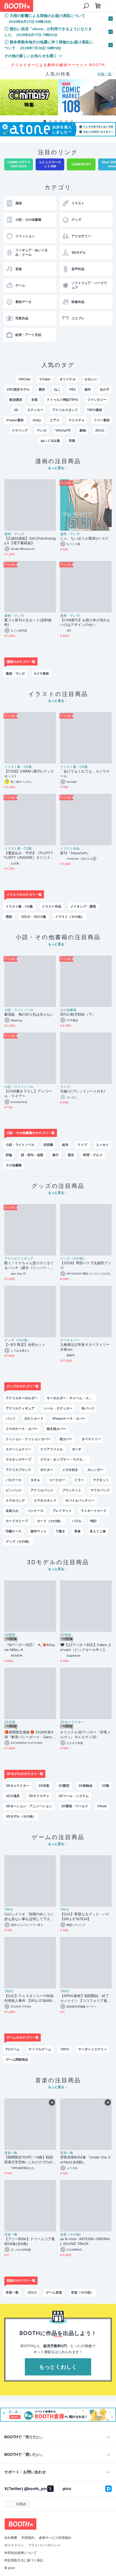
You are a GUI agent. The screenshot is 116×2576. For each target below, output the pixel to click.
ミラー (79, 1480)
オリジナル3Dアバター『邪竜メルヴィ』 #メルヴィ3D (85, 1734)
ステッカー (35, 410)
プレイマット (62, 1511)
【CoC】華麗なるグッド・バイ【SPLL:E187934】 (85, 1916)
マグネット (101, 1480)
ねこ (57, 389)
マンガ (42, 430)
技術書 (48, 1145)
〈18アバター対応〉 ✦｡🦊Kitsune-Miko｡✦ (30, 1647)
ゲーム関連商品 (17, 2059)
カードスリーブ (17, 1521)
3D (16, 410)
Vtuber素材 (15, 420)
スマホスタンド (45, 1500)
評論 (9, 1155)
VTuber (45, 379)
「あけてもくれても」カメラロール (85, 774)
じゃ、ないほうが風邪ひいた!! (84, 538)
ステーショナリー (19, 1449)
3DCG (100, 430)
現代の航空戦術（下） (78, 1014)
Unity (37, 420)
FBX (72, 389)
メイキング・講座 (83, 906)
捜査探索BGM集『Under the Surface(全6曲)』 (85, 2160)
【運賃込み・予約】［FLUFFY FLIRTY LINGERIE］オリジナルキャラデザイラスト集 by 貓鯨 (29, 856)
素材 (42, 389)
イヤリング (20, 430)
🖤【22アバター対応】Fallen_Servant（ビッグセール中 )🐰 (86, 1647)
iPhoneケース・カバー (69, 1418)
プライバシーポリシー (44, 2545)
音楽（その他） (71, 2234)
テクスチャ (77, 420)
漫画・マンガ (14, 534)
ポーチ (77, 1449)
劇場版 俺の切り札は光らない (29, 1014)
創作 (88, 389)
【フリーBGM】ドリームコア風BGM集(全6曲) (30, 2241)
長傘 (77, 1531)
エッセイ (103, 1145)
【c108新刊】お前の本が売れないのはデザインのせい (85, 622)
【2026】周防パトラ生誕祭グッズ (86, 1265)
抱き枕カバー (56, 1429)
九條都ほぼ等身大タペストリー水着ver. (85, 1347)
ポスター (47, 1470)
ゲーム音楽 (54, 2292)
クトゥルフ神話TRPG (62, 400)
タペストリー (70, 1340)
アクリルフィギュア (19, 1258)
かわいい (91, 379)
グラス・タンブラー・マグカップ (64, 1459)
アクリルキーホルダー (22, 1398)
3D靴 (105, 1786)
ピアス (55, 420)
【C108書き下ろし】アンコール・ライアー (28, 1094)
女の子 (105, 389)
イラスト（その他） (70, 917)
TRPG (9, 1910)
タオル (35, 1480)
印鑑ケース (14, 1531)
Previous (4, 98)
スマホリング (15, 1500)
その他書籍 (68, 1010)
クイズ (65, 1087)
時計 (94, 1521)
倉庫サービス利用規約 (55, 2538)
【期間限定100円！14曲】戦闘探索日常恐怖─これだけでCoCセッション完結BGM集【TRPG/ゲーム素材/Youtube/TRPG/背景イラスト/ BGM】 (30, 2160)
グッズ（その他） (73, 1258)
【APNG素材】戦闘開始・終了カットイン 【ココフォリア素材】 (85, 1998)
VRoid (102, 1806)
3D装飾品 (85, 1786)
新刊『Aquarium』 (75, 853)
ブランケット (72, 1490)
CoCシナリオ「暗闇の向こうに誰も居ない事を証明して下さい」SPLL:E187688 (29, 1917)
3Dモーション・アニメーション (29, 1806)
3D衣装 (66, 1635)
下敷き (60, 1531)
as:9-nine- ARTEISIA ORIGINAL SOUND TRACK (85, 2241)
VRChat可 (63, 430)
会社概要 (11, 2538)
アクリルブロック (19, 1470)
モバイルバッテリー (80, 1500)
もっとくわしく (58, 2367)
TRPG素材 (95, 410)
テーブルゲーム (40, 2049)
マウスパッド (100, 1490)
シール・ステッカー (58, 1408)
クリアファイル (52, 1449)
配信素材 (16, 400)
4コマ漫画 (41, 673)
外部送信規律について (21, 2553)
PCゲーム (13, 2049)
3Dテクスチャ (39, 1796)
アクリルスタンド (65, 410)
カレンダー (95, 1470)
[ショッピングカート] (98, 6)
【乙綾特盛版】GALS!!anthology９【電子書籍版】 (30, 541)
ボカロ (32, 2292)
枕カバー (66, 1439)
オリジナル (68, 379)
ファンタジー (97, 400)
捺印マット (39, 1531)
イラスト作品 (70, 849)
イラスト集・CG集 (18, 767)
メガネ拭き (70, 1470)
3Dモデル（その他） (21, 1816)
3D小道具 (13, 1796)
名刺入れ (12, 1511)
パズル (77, 1521)
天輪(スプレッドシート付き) (83, 1091)
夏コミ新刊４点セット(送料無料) (28, 622)
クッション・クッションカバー (28, 1439)
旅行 (56, 1155)
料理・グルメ (93, 1155)
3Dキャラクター (72, 1722)
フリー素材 (102, 420)
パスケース (14, 1480)
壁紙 (9, 917)
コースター (57, 1480)
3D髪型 (10, 1635)
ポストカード (34, 1418)
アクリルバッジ (42, 1490)
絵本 (65, 1145)
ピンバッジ (14, 1490)
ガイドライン (14, 2545)
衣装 (35, 400)
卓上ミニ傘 (98, 1531)
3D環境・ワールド (75, 1806)
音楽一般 (11, 2153)
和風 (72, 441)
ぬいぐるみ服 (50, 441)
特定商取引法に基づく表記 (24, 2560)
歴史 (71, 1155)
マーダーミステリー (93, 2049)
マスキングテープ (19, 1459)
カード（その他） (50, 1521)
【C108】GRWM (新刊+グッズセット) (29, 774)
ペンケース (36, 1511)
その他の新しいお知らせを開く (31, 56)
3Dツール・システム (74, 1796)
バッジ (11, 1418)
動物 (83, 430)
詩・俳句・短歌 (32, 1155)
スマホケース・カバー (22, 1429)
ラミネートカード (94, 1511)
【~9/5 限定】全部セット (25, 1344)
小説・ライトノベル (19, 1010)
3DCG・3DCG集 (34, 917)
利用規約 (28, 2538)
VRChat (24, 379)
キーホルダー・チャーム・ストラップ (71, 1398)
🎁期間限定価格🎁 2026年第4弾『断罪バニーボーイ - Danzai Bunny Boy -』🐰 (30, 1735)
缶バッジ (88, 1408)
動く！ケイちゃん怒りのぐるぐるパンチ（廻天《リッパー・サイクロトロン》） (29, 1265)
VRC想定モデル (18, 389)
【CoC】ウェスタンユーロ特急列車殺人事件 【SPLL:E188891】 (29, 1998)
